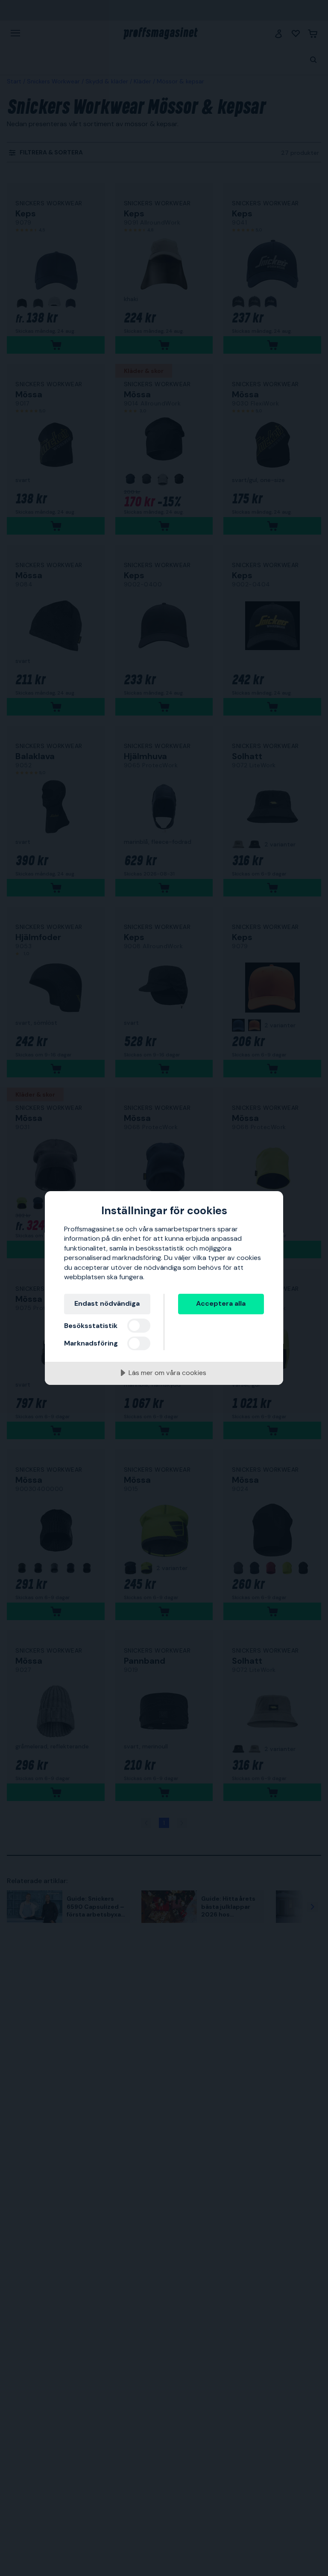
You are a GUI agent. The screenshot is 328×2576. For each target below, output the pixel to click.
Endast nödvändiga (107, 1303)
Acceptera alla (221, 1303)
